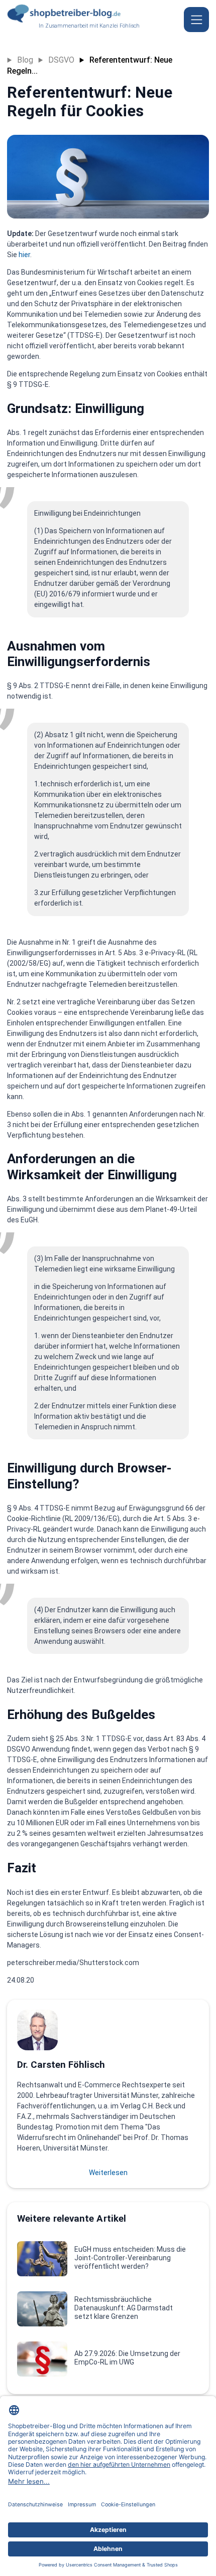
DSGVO (61, 60)
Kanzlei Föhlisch (120, 26)
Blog (25, 60)
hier (24, 255)
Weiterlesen (108, 2173)
